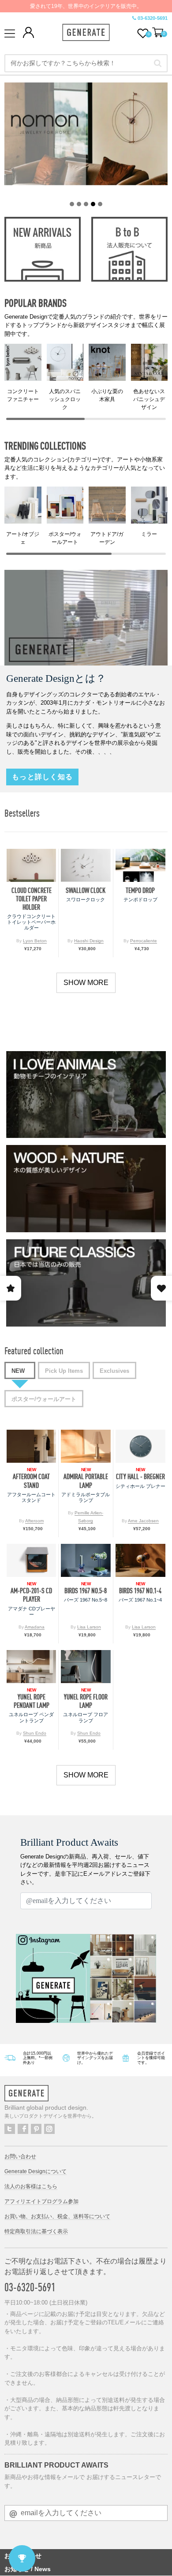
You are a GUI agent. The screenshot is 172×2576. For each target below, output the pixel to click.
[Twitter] (10, 2129)
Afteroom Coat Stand (31, 1481)
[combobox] (86, 63)
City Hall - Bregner (140, 1477)
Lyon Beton (35, 941)
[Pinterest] (36, 2129)
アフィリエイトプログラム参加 (41, 2201)
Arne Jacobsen (143, 1521)
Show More (86, 983)
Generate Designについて (36, 2171)
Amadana (35, 1627)
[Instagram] (49, 2129)
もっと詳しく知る (42, 777)
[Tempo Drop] (140, 865)
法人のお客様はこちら (31, 2186)
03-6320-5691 (153, 18)
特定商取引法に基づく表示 (36, 2231)
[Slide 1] (72, 204)
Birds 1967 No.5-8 (86, 1591)
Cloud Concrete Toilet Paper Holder (32, 899)
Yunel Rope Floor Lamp (86, 1701)
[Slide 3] (86, 204)
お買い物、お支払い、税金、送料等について (57, 2216)
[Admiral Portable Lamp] (86, 1446)
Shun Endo (35, 1733)
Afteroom (34, 1521)
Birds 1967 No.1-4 (140, 1591)
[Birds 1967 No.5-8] (86, 1560)
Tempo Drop (140, 890)
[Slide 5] (100, 204)
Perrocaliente (144, 941)
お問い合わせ (20, 2156)
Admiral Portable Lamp (86, 1481)
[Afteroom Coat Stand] (31, 1446)
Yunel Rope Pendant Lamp (32, 1701)
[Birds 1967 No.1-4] (140, 1560)
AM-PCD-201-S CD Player (31, 1595)
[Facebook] (23, 2129)
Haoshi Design (89, 941)
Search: (158, 63)
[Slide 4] (93, 204)
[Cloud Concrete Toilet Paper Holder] (31, 865)
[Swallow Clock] (86, 865)
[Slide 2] (79, 204)
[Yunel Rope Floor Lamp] (86, 1667)
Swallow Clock (86, 890)
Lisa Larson (89, 1627)
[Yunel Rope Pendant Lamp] (31, 1667)
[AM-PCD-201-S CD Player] (31, 1560)
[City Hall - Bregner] (140, 1446)
